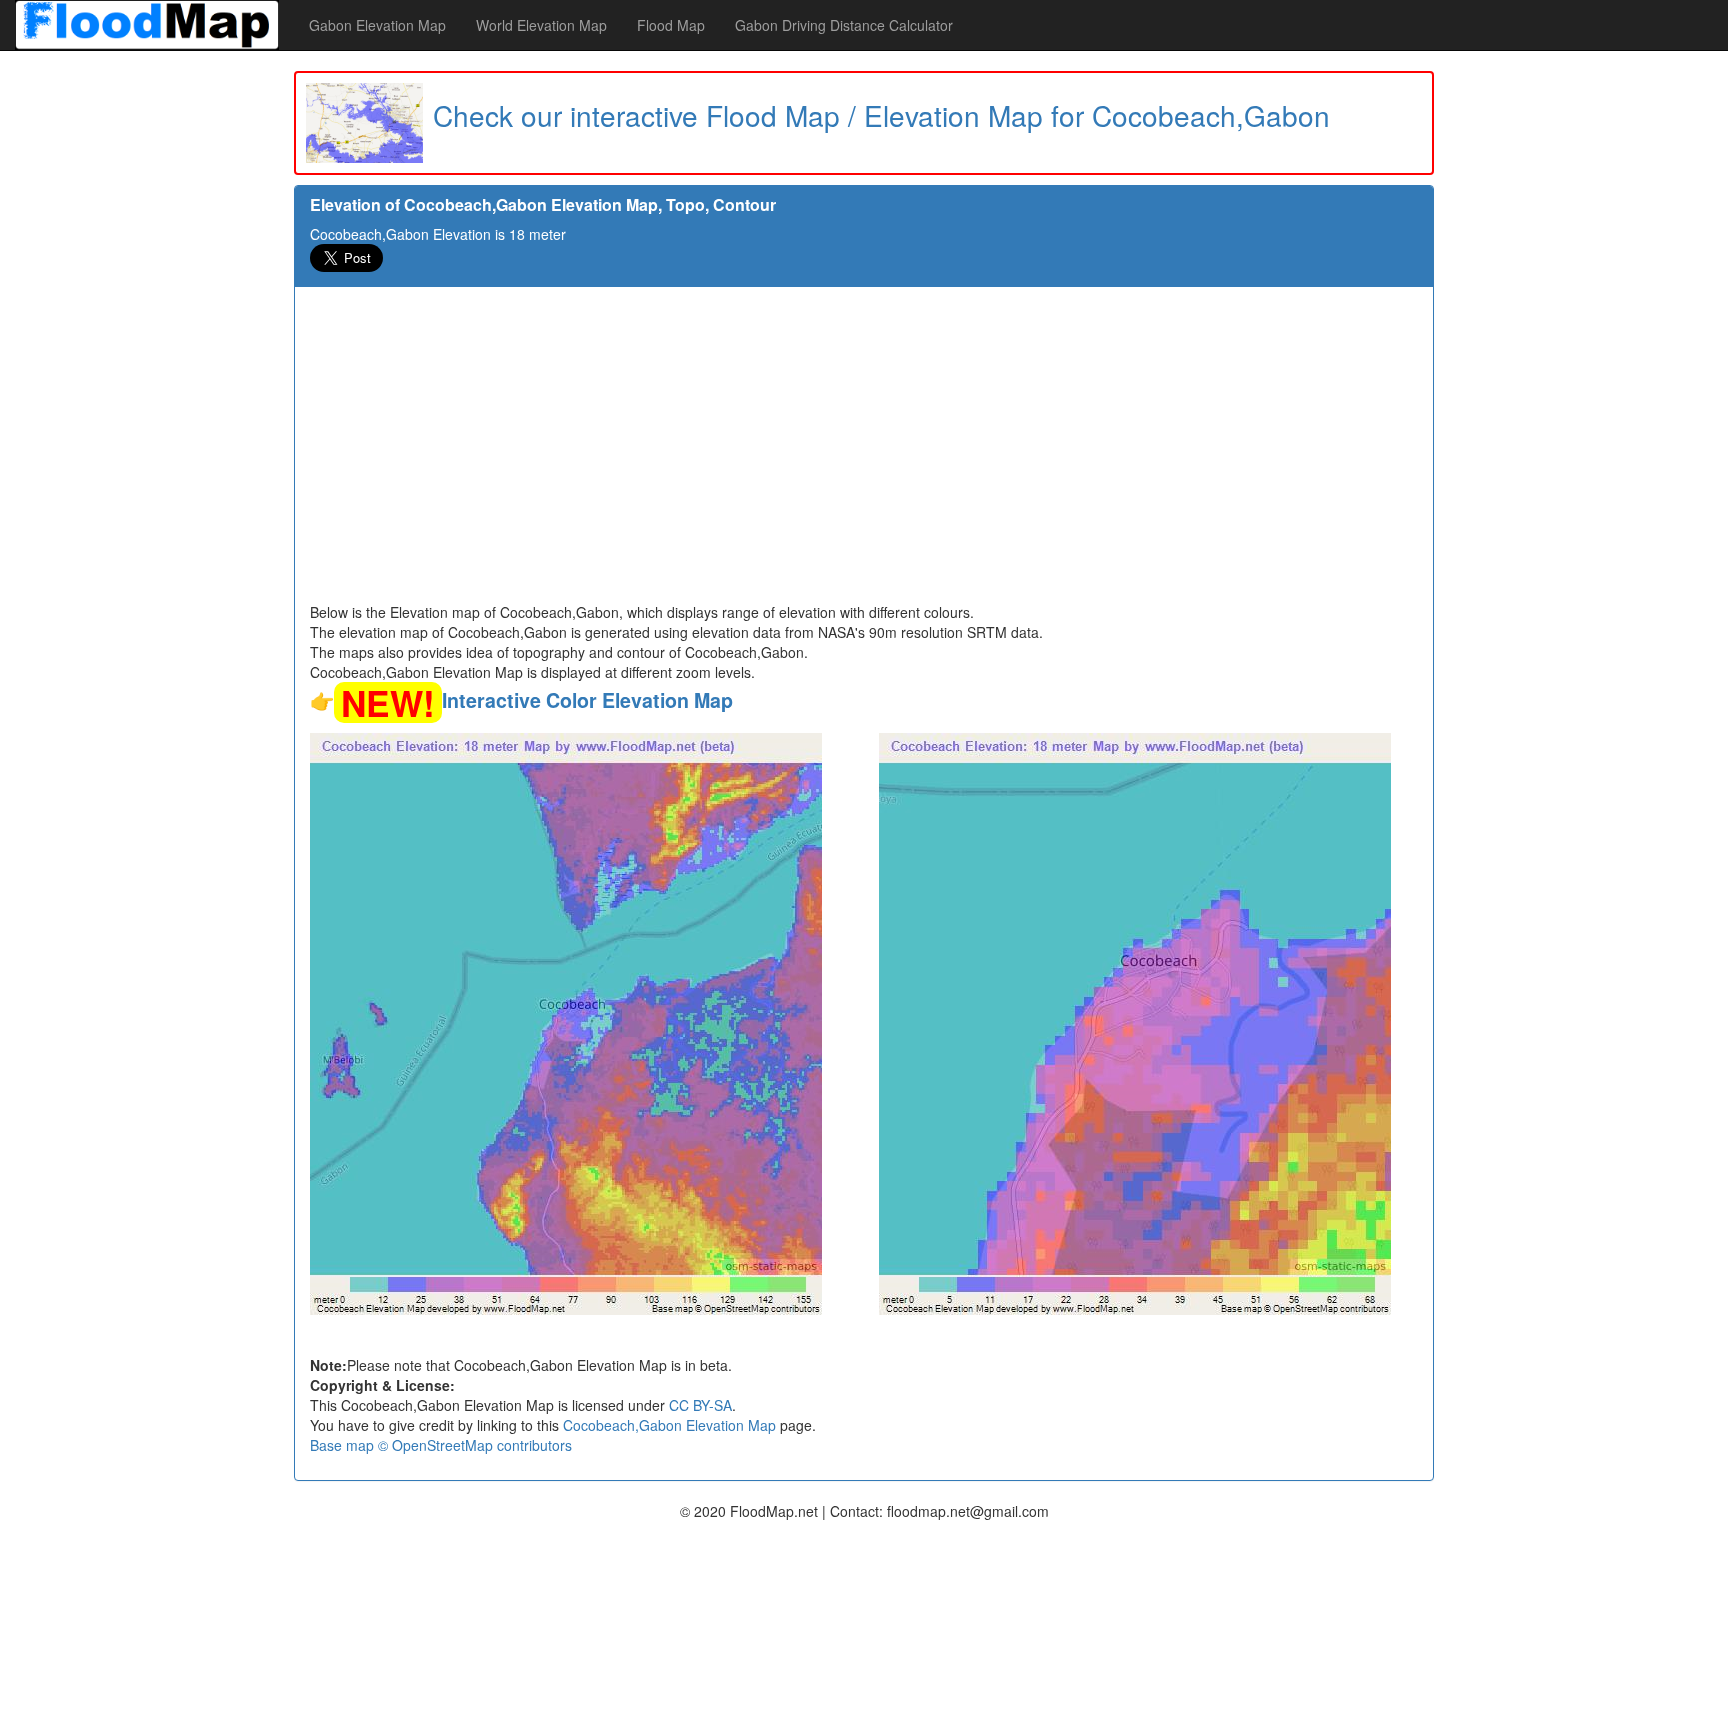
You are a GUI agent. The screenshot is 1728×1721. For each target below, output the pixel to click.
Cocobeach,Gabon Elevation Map (669, 1425)
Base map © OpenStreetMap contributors (441, 1445)
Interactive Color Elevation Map (587, 700)
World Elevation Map (541, 25)
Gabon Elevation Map (377, 25)
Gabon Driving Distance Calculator (844, 25)
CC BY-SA (700, 1405)
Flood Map (671, 25)
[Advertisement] (864, 452)
